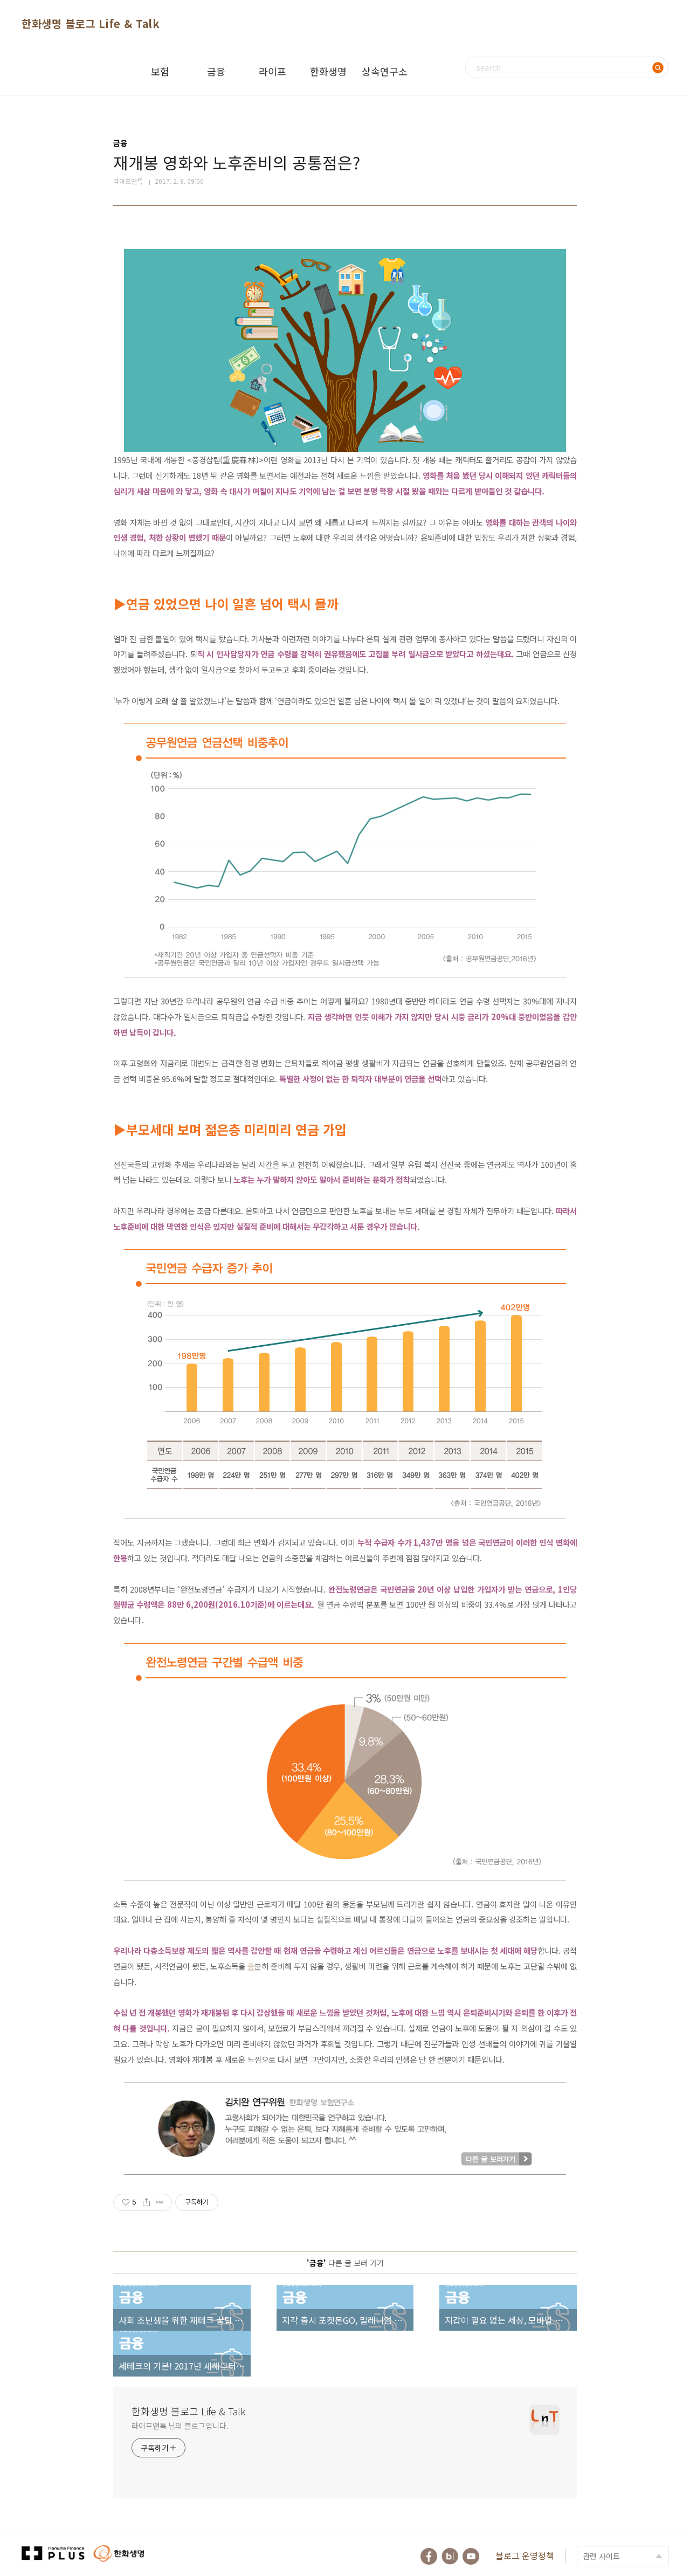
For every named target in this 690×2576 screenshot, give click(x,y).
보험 (160, 71)
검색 (658, 67)
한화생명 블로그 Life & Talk (91, 23)
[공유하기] (146, 2202)
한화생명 (328, 71)
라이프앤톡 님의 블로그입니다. (180, 2426)
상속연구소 (385, 71)
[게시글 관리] (160, 2202)
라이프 (272, 71)
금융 (216, 71)
